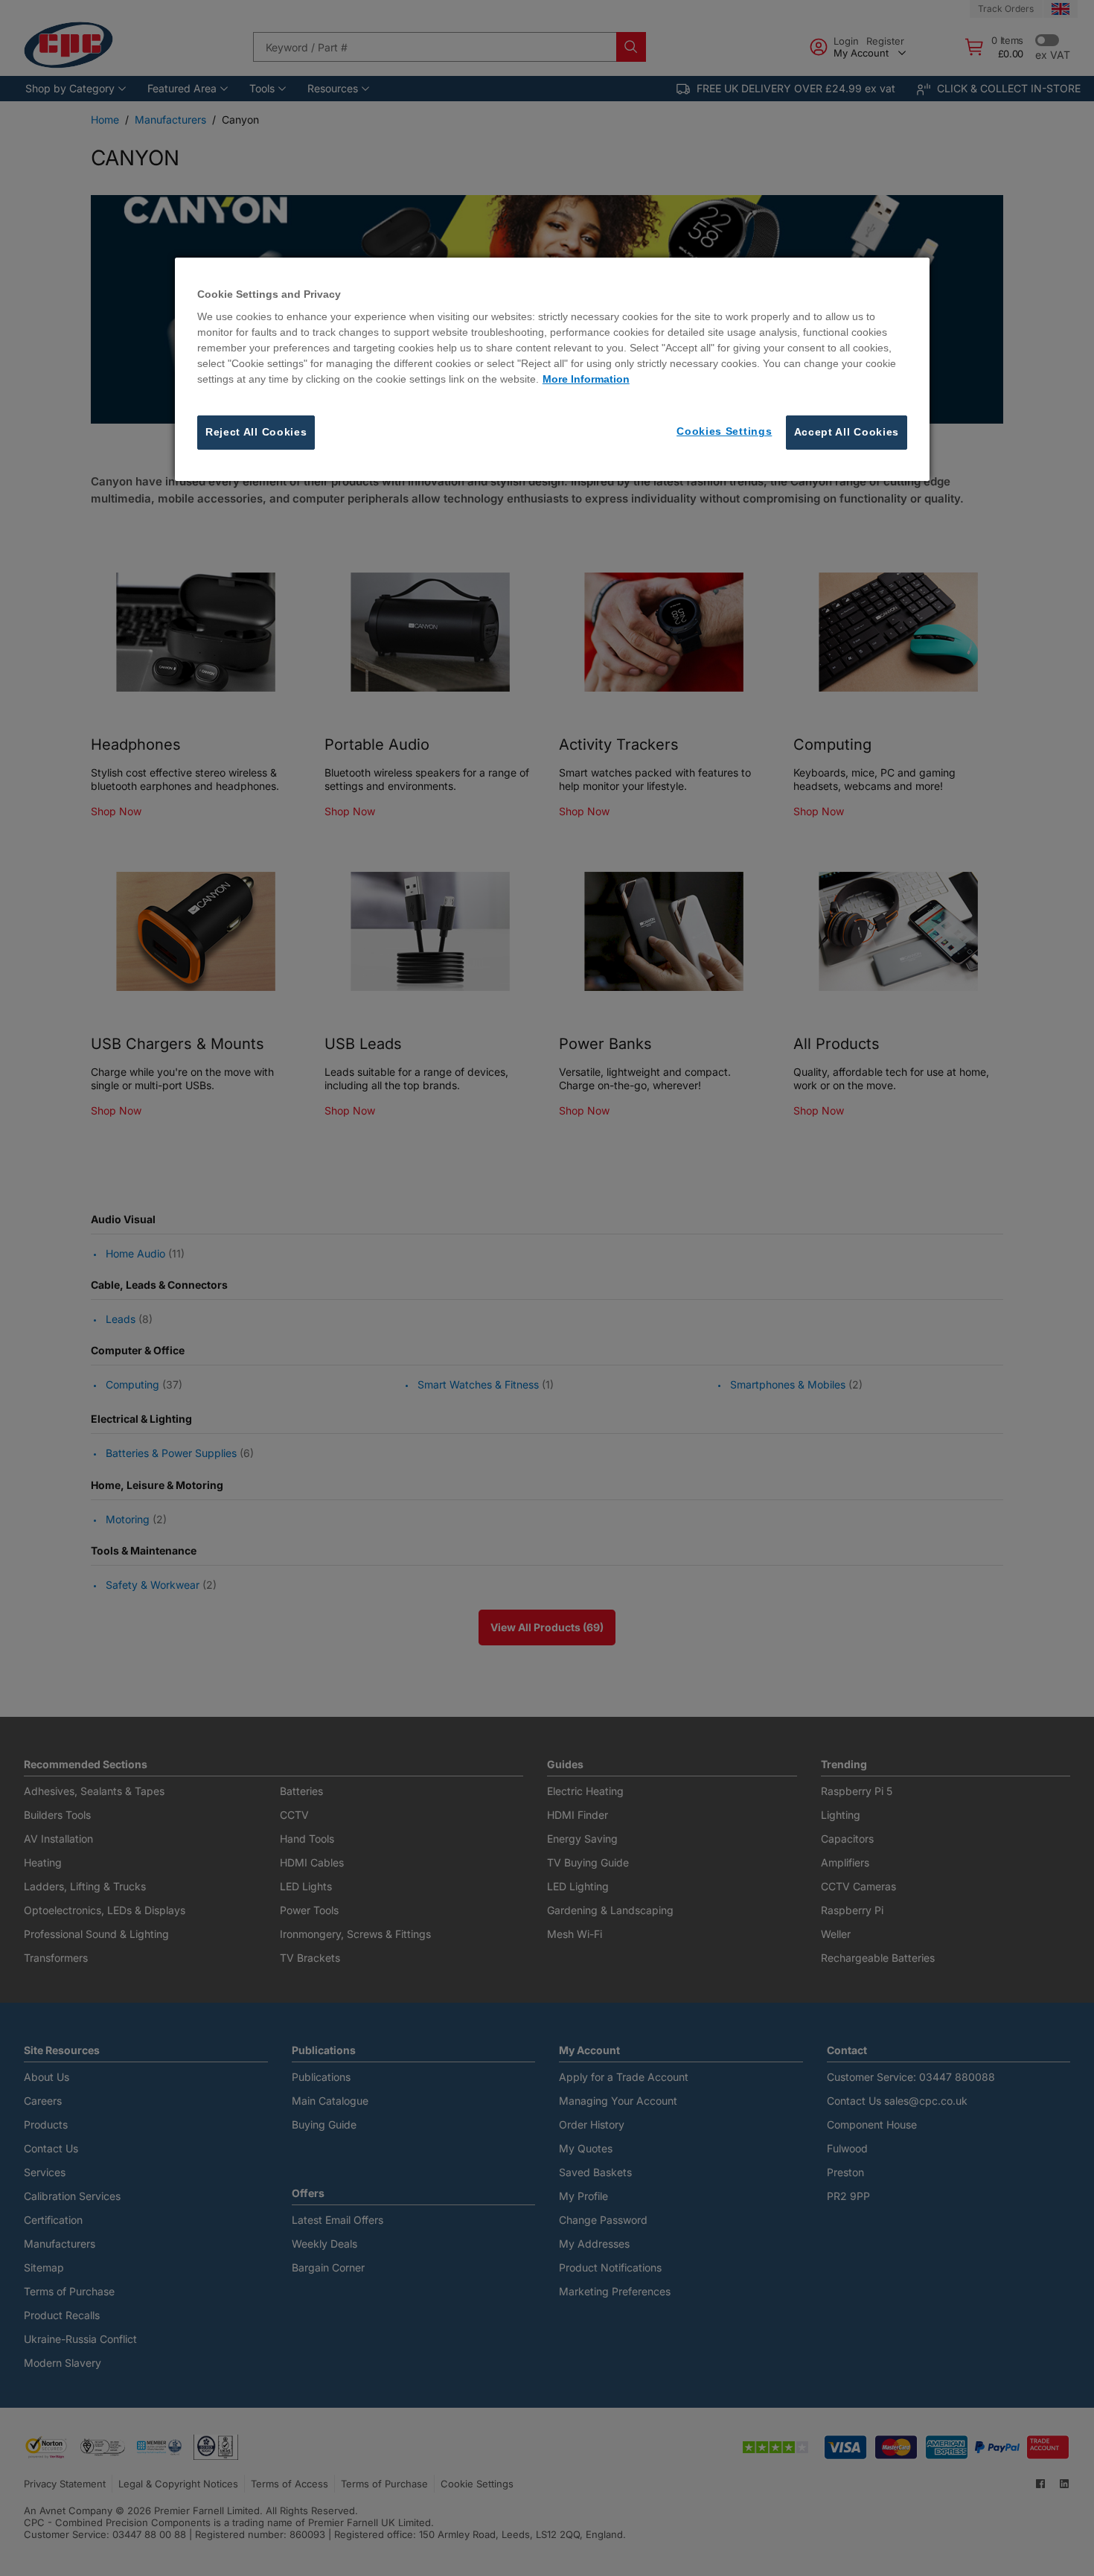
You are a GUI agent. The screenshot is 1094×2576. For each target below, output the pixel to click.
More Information (586, 380)
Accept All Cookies (847, 433)
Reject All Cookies (256, 433)
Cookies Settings (724, 432)
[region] (552, 369)
